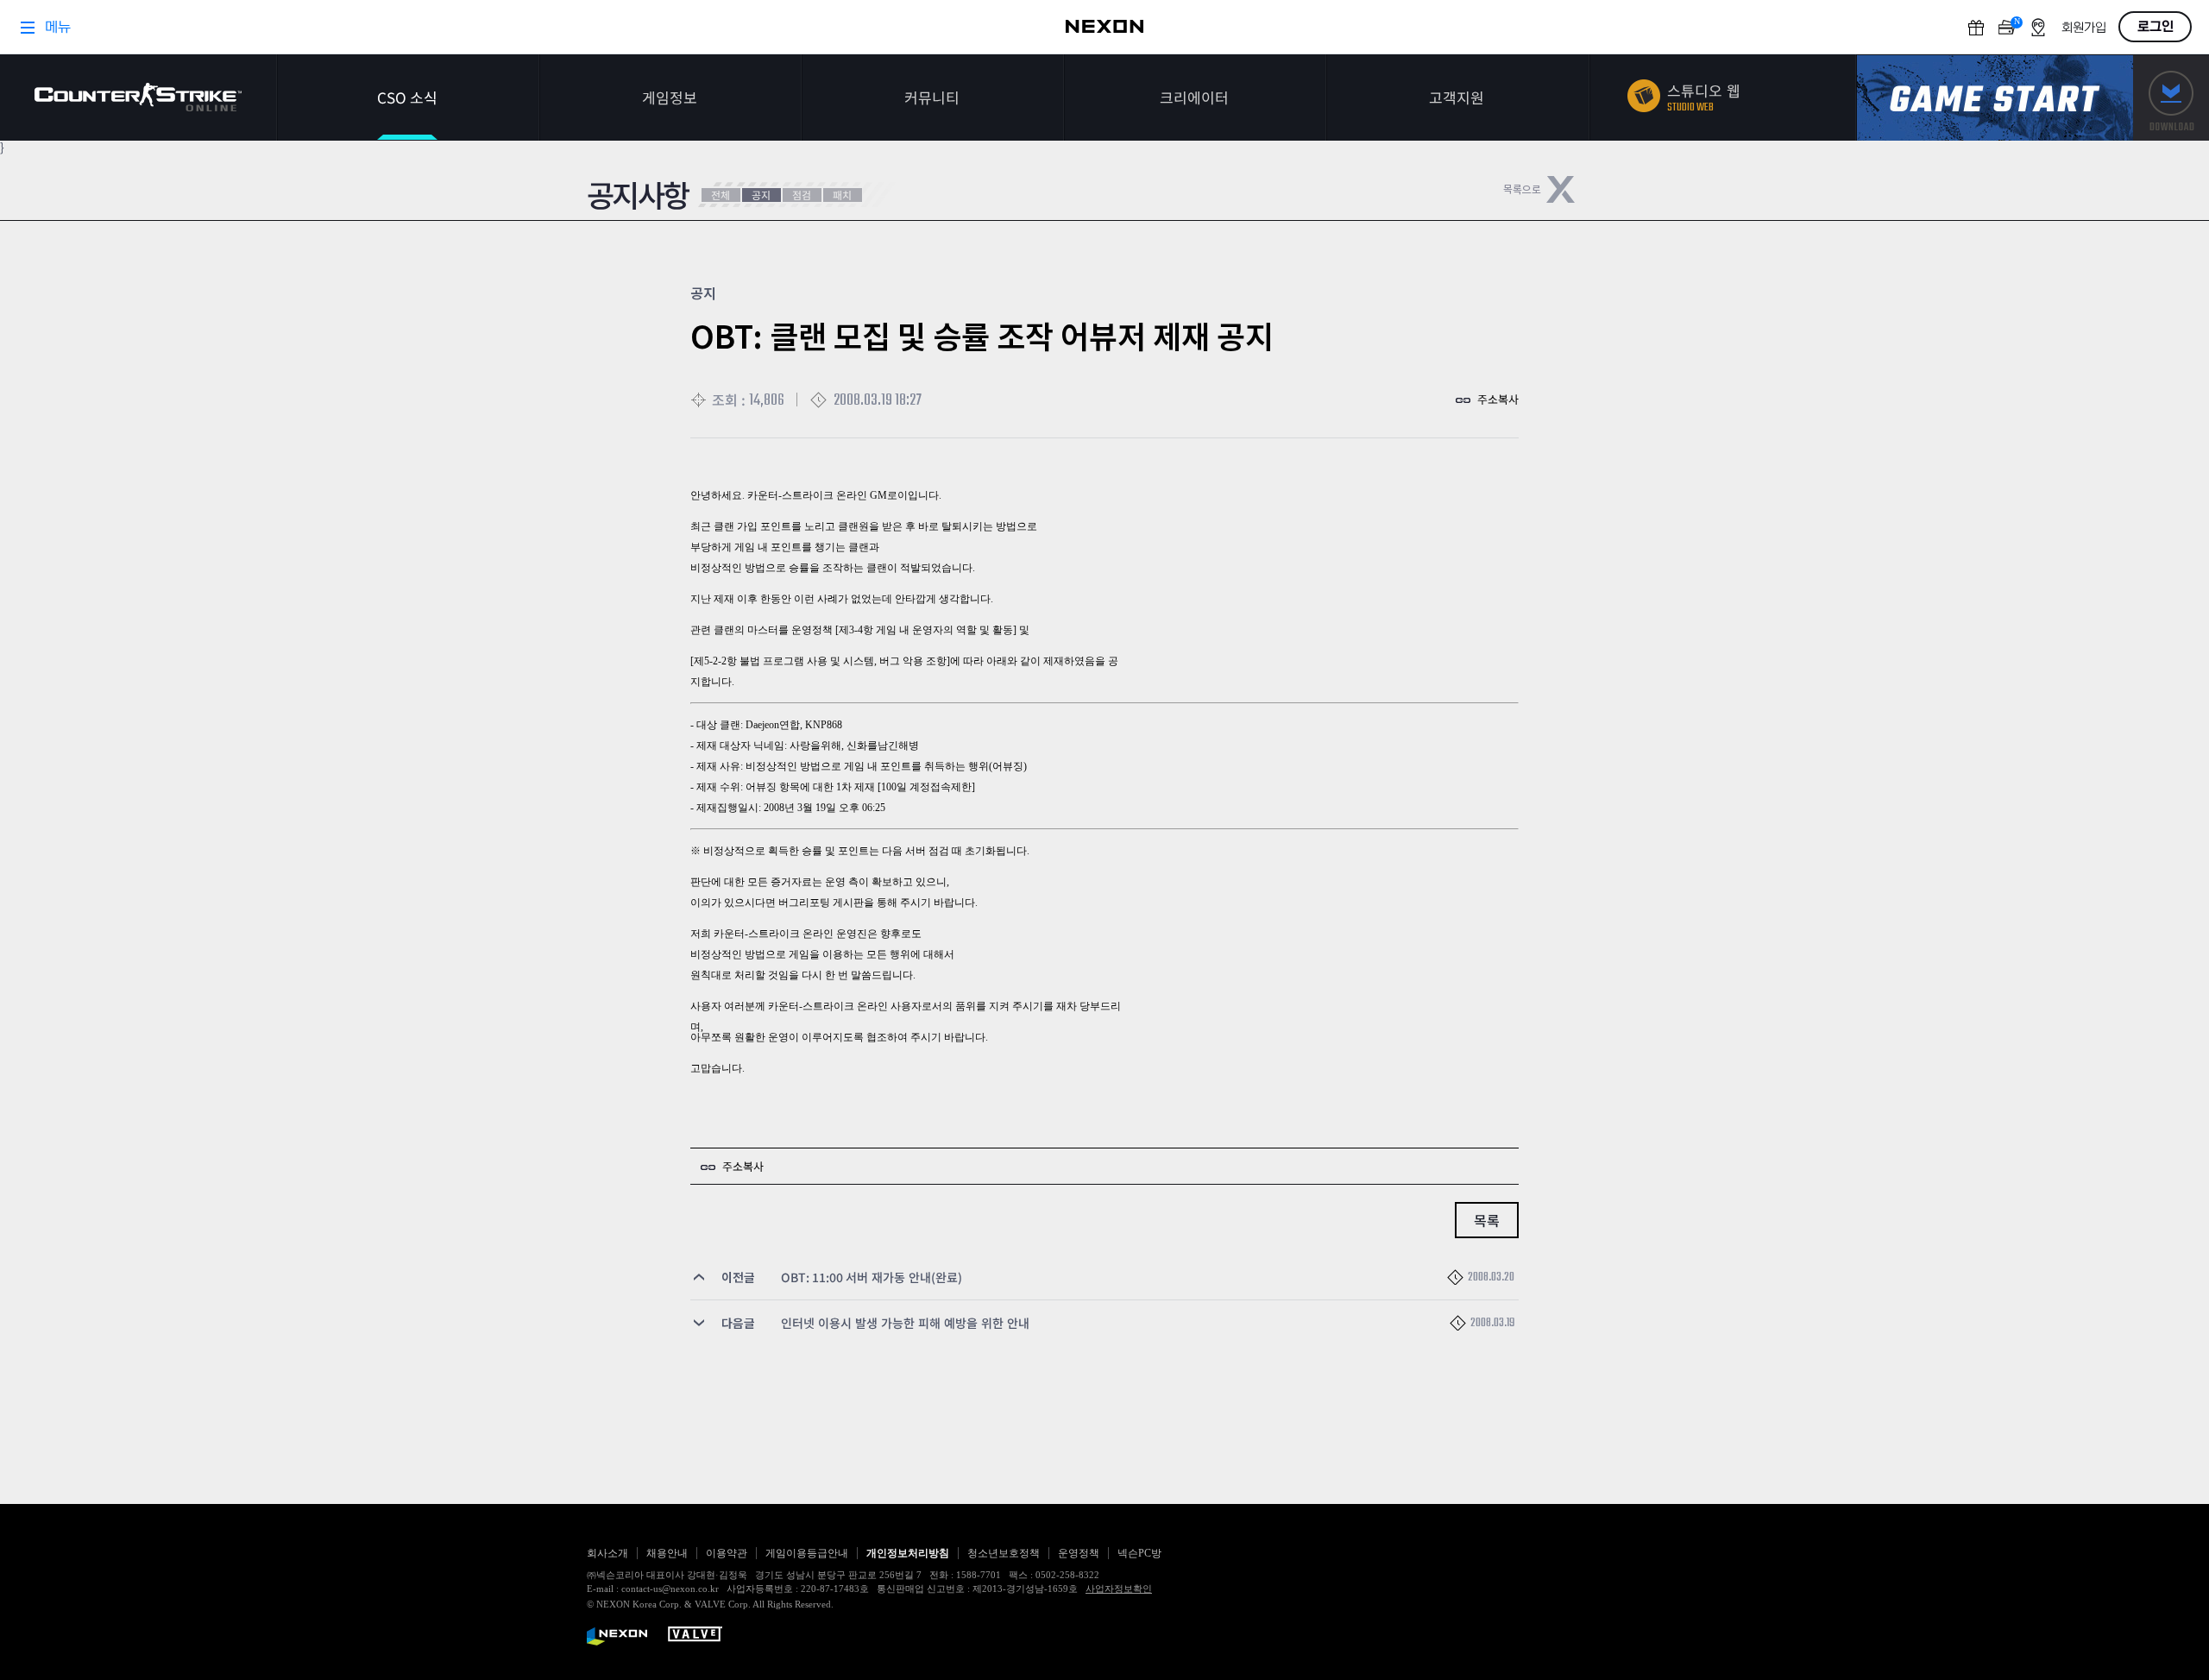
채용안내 (667, 1553)
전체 (721, 195)
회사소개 (607, 1553)
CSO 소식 (407, 97)
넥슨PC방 (1139, 1553)
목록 (1487, 1220)
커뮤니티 (932, 97)
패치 (842, 195)
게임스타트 (1995, 98)
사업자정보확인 (1119, 1589)
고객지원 (1457, 97)
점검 (802, 195)
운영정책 (1079, 1553)
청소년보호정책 (1004, 1553)
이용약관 (727, 1553)
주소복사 (1498, 399)
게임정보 (670, 97)
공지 (761, 195)
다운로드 (2171, 98)
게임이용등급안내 (807, 1553)
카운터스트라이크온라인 (138, 97)
